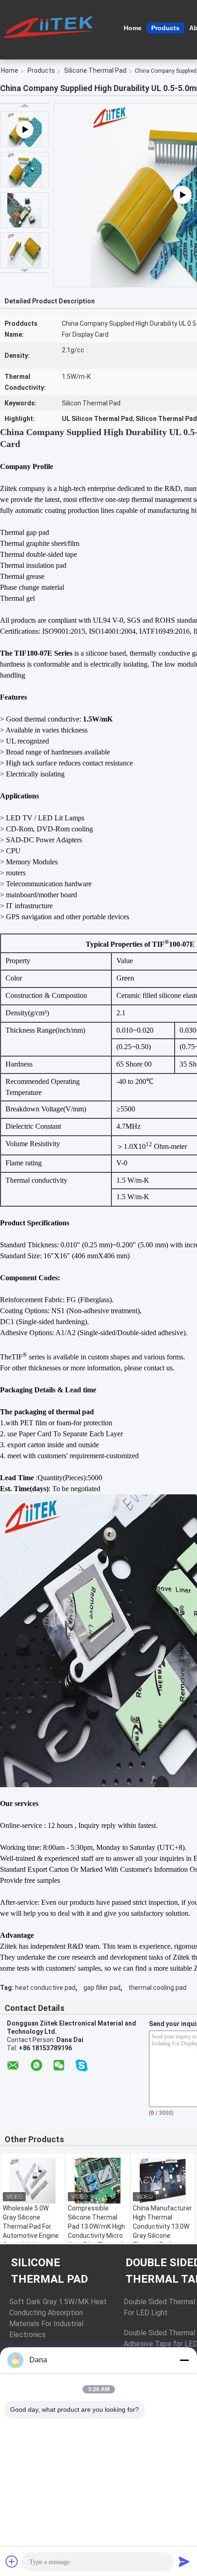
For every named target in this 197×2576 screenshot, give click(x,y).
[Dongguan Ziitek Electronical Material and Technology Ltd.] (50, 27)
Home (133, 28)
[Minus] (184, 2360)
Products (165, 28)
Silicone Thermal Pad (95, 70)
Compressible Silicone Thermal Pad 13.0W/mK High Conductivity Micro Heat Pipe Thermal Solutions (96, 2231)
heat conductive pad (45, 1988)
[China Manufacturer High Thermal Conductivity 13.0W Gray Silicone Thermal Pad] (163, 2181)
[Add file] (12, 2561)
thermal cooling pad (157, 1988)
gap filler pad (102, 1988)
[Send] (184, 2561)
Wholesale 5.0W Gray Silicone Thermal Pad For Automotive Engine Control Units (31, 2226)
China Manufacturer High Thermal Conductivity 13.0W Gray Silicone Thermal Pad (162, 2226)
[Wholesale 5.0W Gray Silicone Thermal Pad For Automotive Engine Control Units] (33, 2181)
